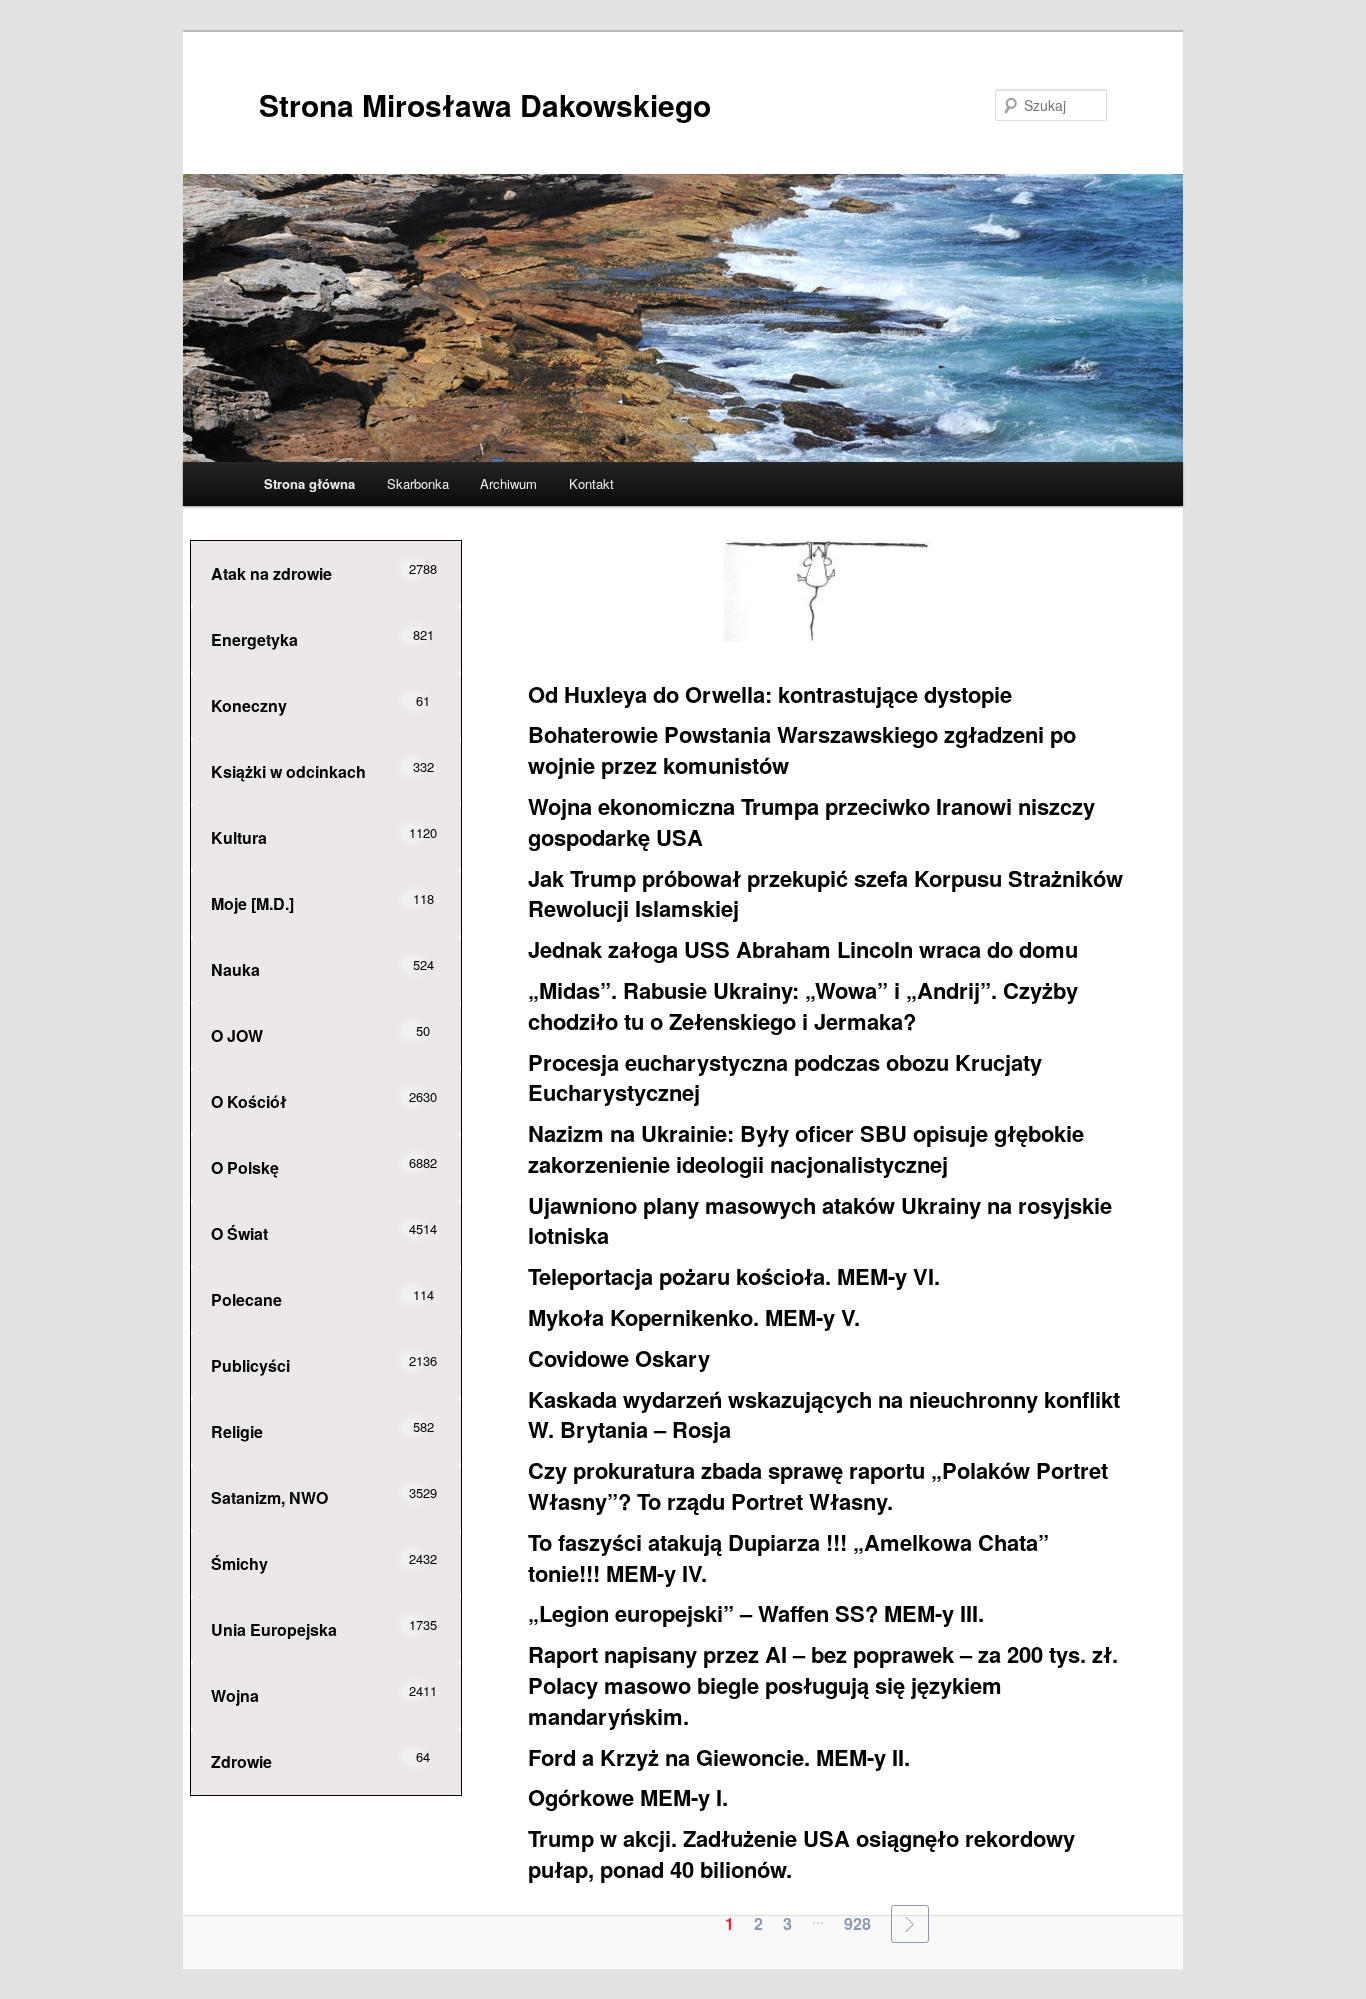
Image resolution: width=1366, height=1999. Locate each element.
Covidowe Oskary (619, 1358)
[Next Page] (910, 1924)
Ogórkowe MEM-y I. (628, 1797)
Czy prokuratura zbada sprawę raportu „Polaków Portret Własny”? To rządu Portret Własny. (818, 1485)
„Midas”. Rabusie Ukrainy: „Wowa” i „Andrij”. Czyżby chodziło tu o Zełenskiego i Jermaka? (803, 1005)
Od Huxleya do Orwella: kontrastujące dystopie (770, 694)
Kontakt (591, 483)
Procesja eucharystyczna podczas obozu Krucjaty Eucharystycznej (785, 1077)
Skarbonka (418, 483)
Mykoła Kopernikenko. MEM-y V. (694, 1317)
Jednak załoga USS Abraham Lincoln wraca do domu (803, 949)
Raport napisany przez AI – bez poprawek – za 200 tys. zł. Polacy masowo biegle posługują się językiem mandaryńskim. (823, 1685)
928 (857, 1923)
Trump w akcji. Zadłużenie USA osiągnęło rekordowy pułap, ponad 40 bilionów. (801, 1853)
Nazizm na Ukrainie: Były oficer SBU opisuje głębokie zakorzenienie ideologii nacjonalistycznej (806, 1148)
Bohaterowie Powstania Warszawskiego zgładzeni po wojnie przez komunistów (802, 749)
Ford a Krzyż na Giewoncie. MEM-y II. (719, 1757)
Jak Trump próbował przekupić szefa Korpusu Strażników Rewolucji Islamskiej (825, 893)
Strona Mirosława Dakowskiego (485, 104)
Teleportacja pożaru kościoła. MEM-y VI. (734, 1276)
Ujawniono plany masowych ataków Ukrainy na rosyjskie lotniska (820, 1220)
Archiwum (508, 483)
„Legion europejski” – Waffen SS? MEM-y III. (756, 1613)
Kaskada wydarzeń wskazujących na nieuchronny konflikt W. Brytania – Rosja (824, 1414)
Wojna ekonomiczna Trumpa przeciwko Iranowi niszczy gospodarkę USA (811, 821)
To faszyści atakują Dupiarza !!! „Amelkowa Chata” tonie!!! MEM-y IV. (788, 1557)
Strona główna (309, 483)
